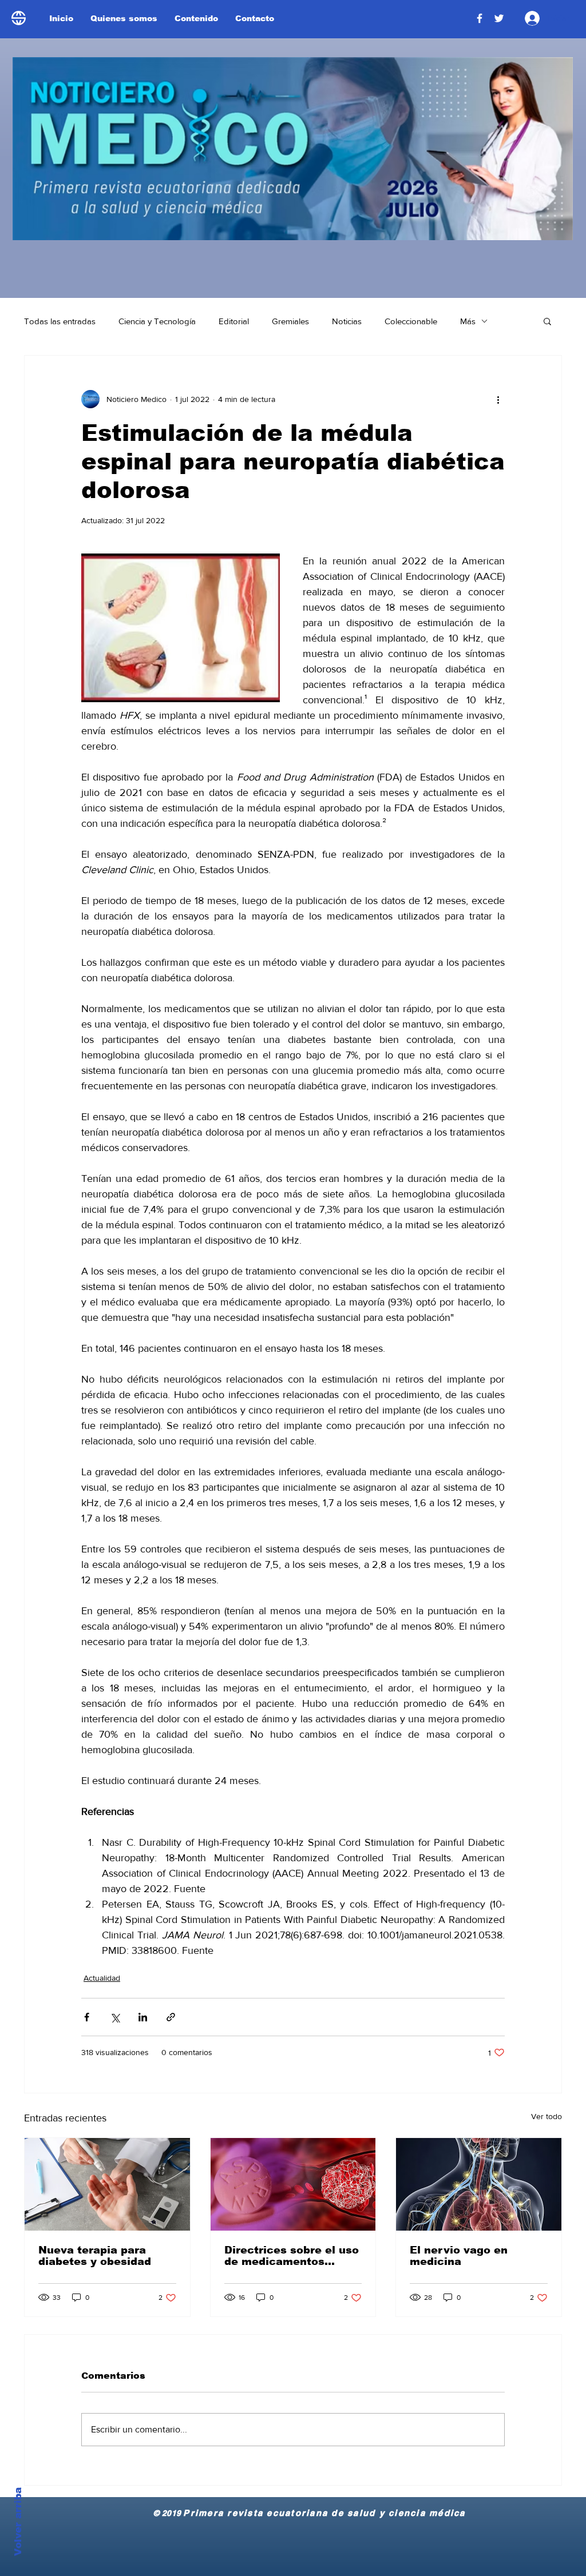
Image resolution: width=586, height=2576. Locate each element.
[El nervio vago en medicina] (479, 2184)
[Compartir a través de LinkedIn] (143, 2017)
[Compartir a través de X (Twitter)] (115, 2017)
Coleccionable (411, 321)
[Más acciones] (498, 399)
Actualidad (102, 1978)
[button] (547, 321)
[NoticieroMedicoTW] (499, 18)
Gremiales (290, 321)
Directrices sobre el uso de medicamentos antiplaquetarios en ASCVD (292, 2256)
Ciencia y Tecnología (157, 321)
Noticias (347, 321)
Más (468, 321)
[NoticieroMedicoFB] (480, 18)
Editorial (234, 321)
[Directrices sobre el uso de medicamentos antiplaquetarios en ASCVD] (293, 2184)
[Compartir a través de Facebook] (87, 2017)
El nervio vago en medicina (459, 2256)
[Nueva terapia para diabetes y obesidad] (107, 2184)
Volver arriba (18, 2522)
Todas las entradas (60, 321)
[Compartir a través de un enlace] (171, 2017)
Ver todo (547, 2116)
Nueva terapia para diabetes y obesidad (95, 2256)
